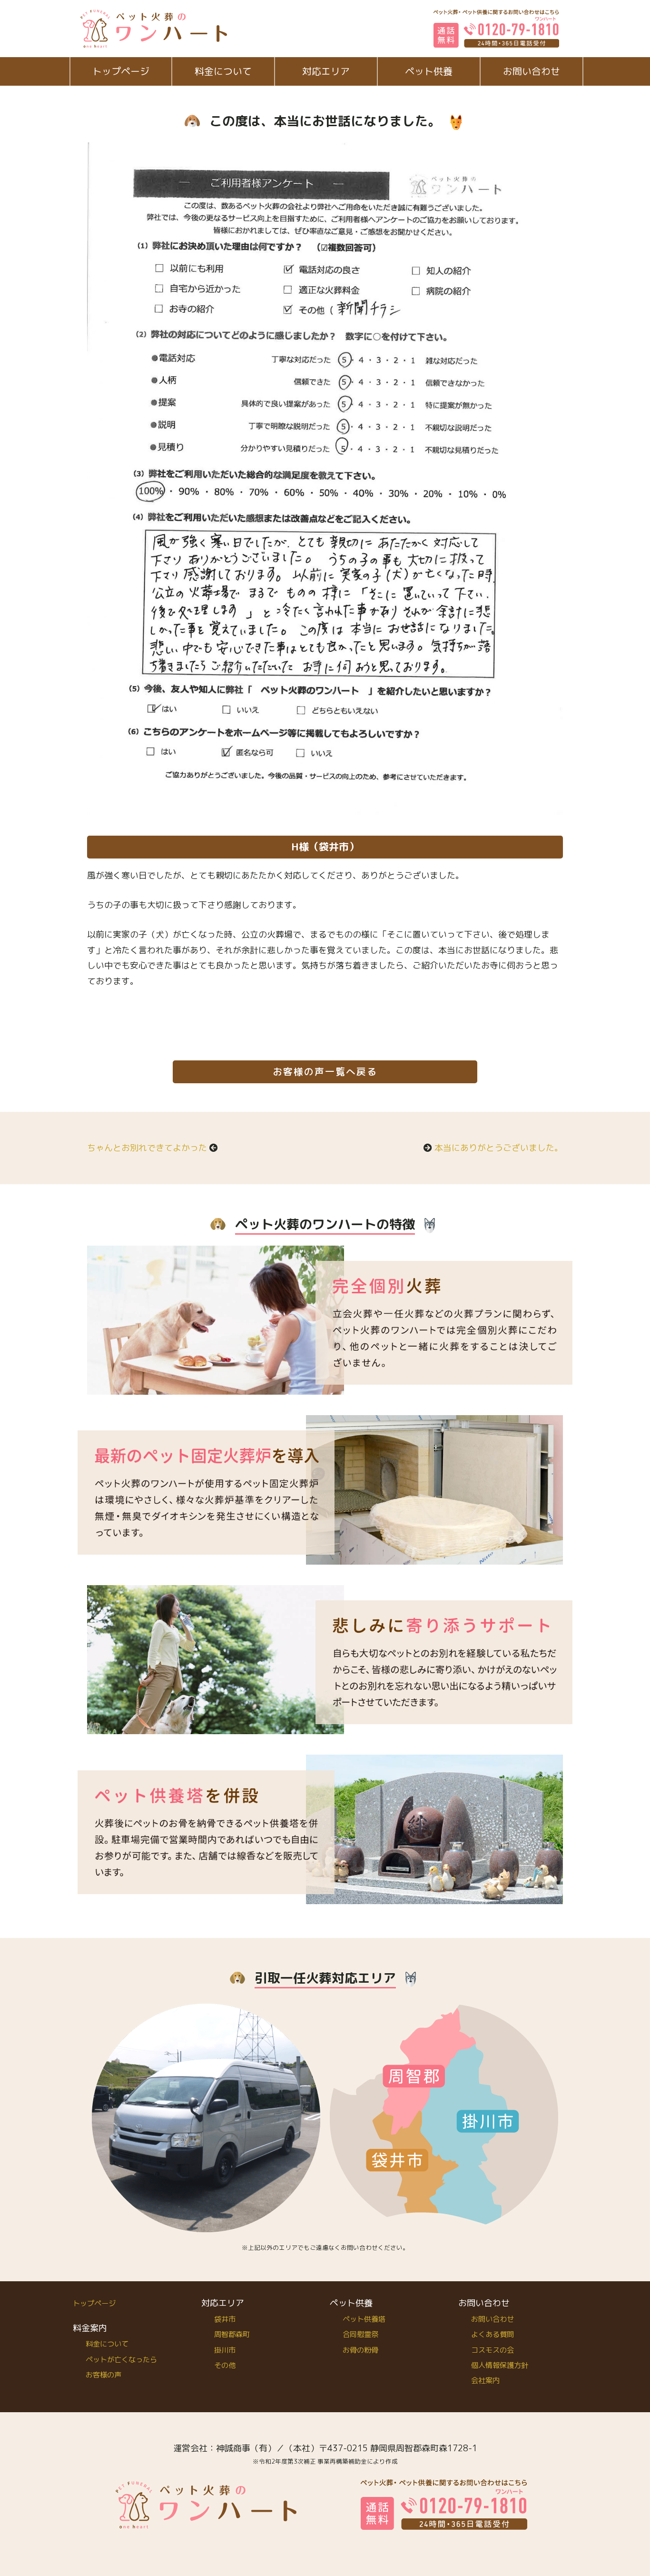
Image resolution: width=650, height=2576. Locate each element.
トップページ (121, 71)
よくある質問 (492, 2334)
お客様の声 (103, 2375)
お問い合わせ (532, 71)
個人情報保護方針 (500, 2365)
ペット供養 (429, 71)
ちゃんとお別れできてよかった (147, 1148)
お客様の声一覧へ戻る (325, 1072)
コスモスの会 (492, 2350)
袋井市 (225, 2319)
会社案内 (485, 2381)
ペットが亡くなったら (121, 2360)
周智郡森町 (232, 2334)
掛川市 (225, 2350)
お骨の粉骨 (360, 2350)
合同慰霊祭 (360, 2334)
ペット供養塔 (364, 2319)
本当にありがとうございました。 (499, 1148)
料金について (223, 71)
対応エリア (326, 71)
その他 (225, 2365)
